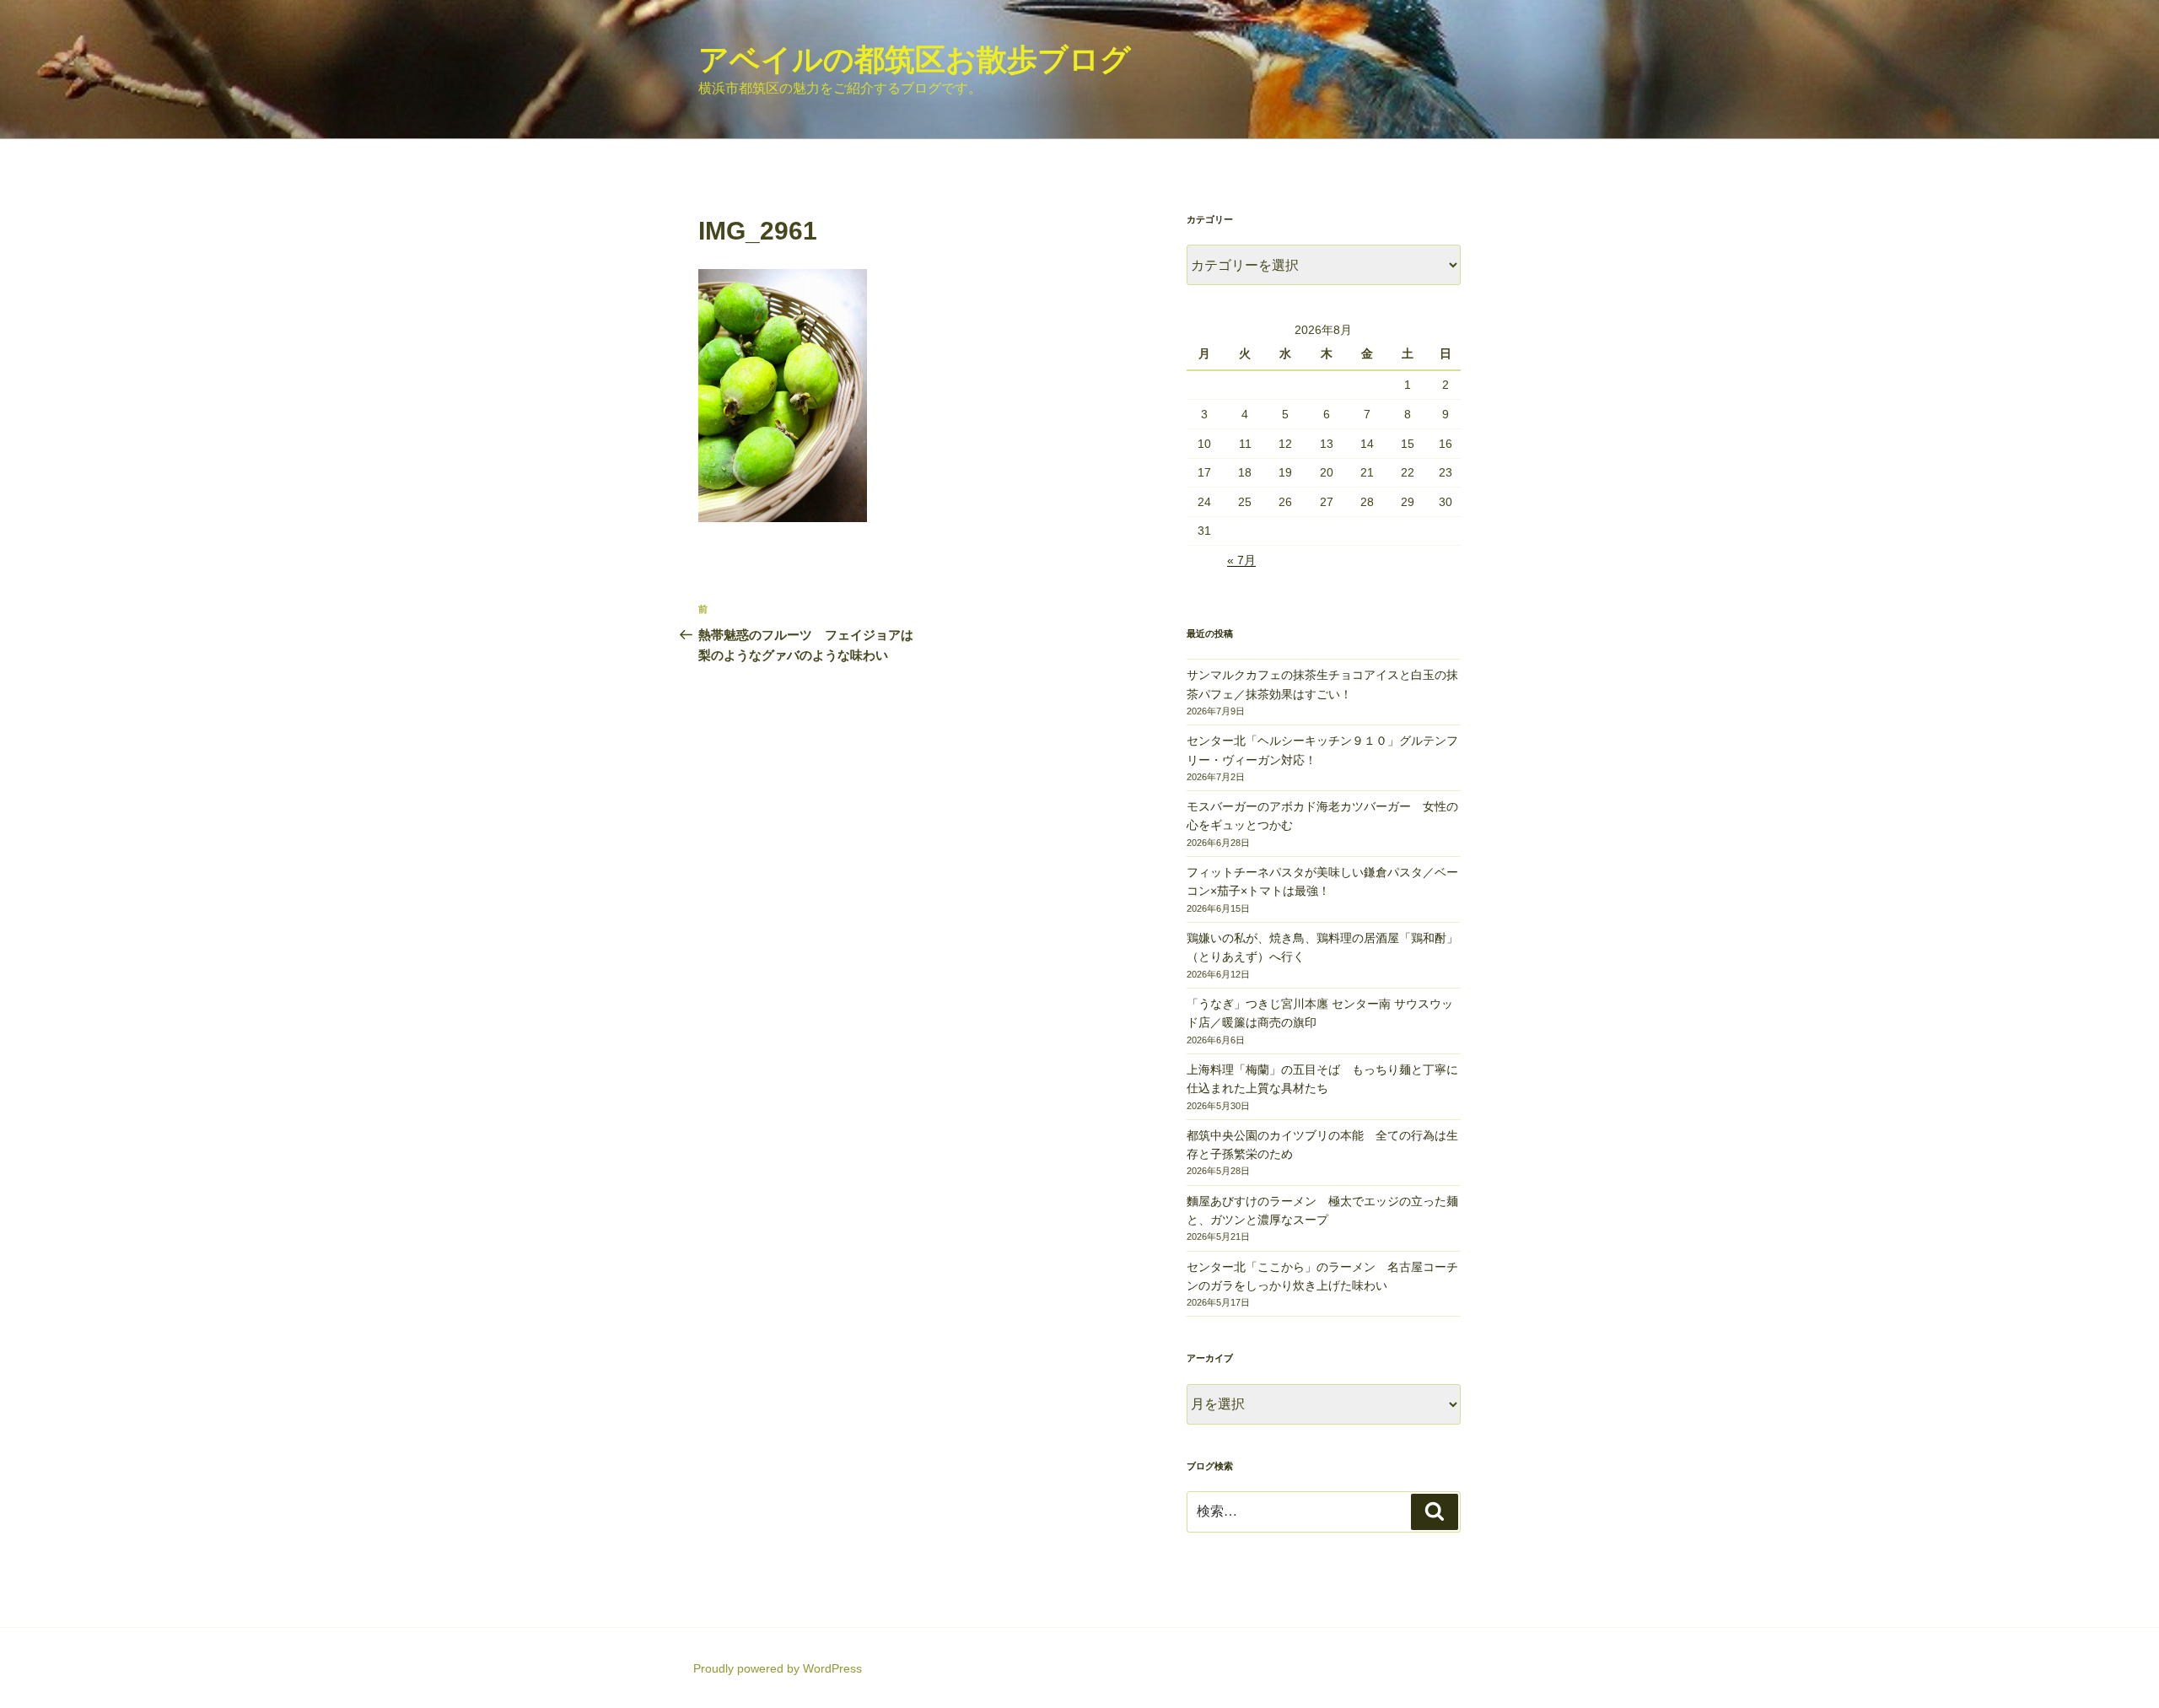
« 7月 (1241, 560)
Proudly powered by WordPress (778, 1668)
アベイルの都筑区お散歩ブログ (915, 59)
